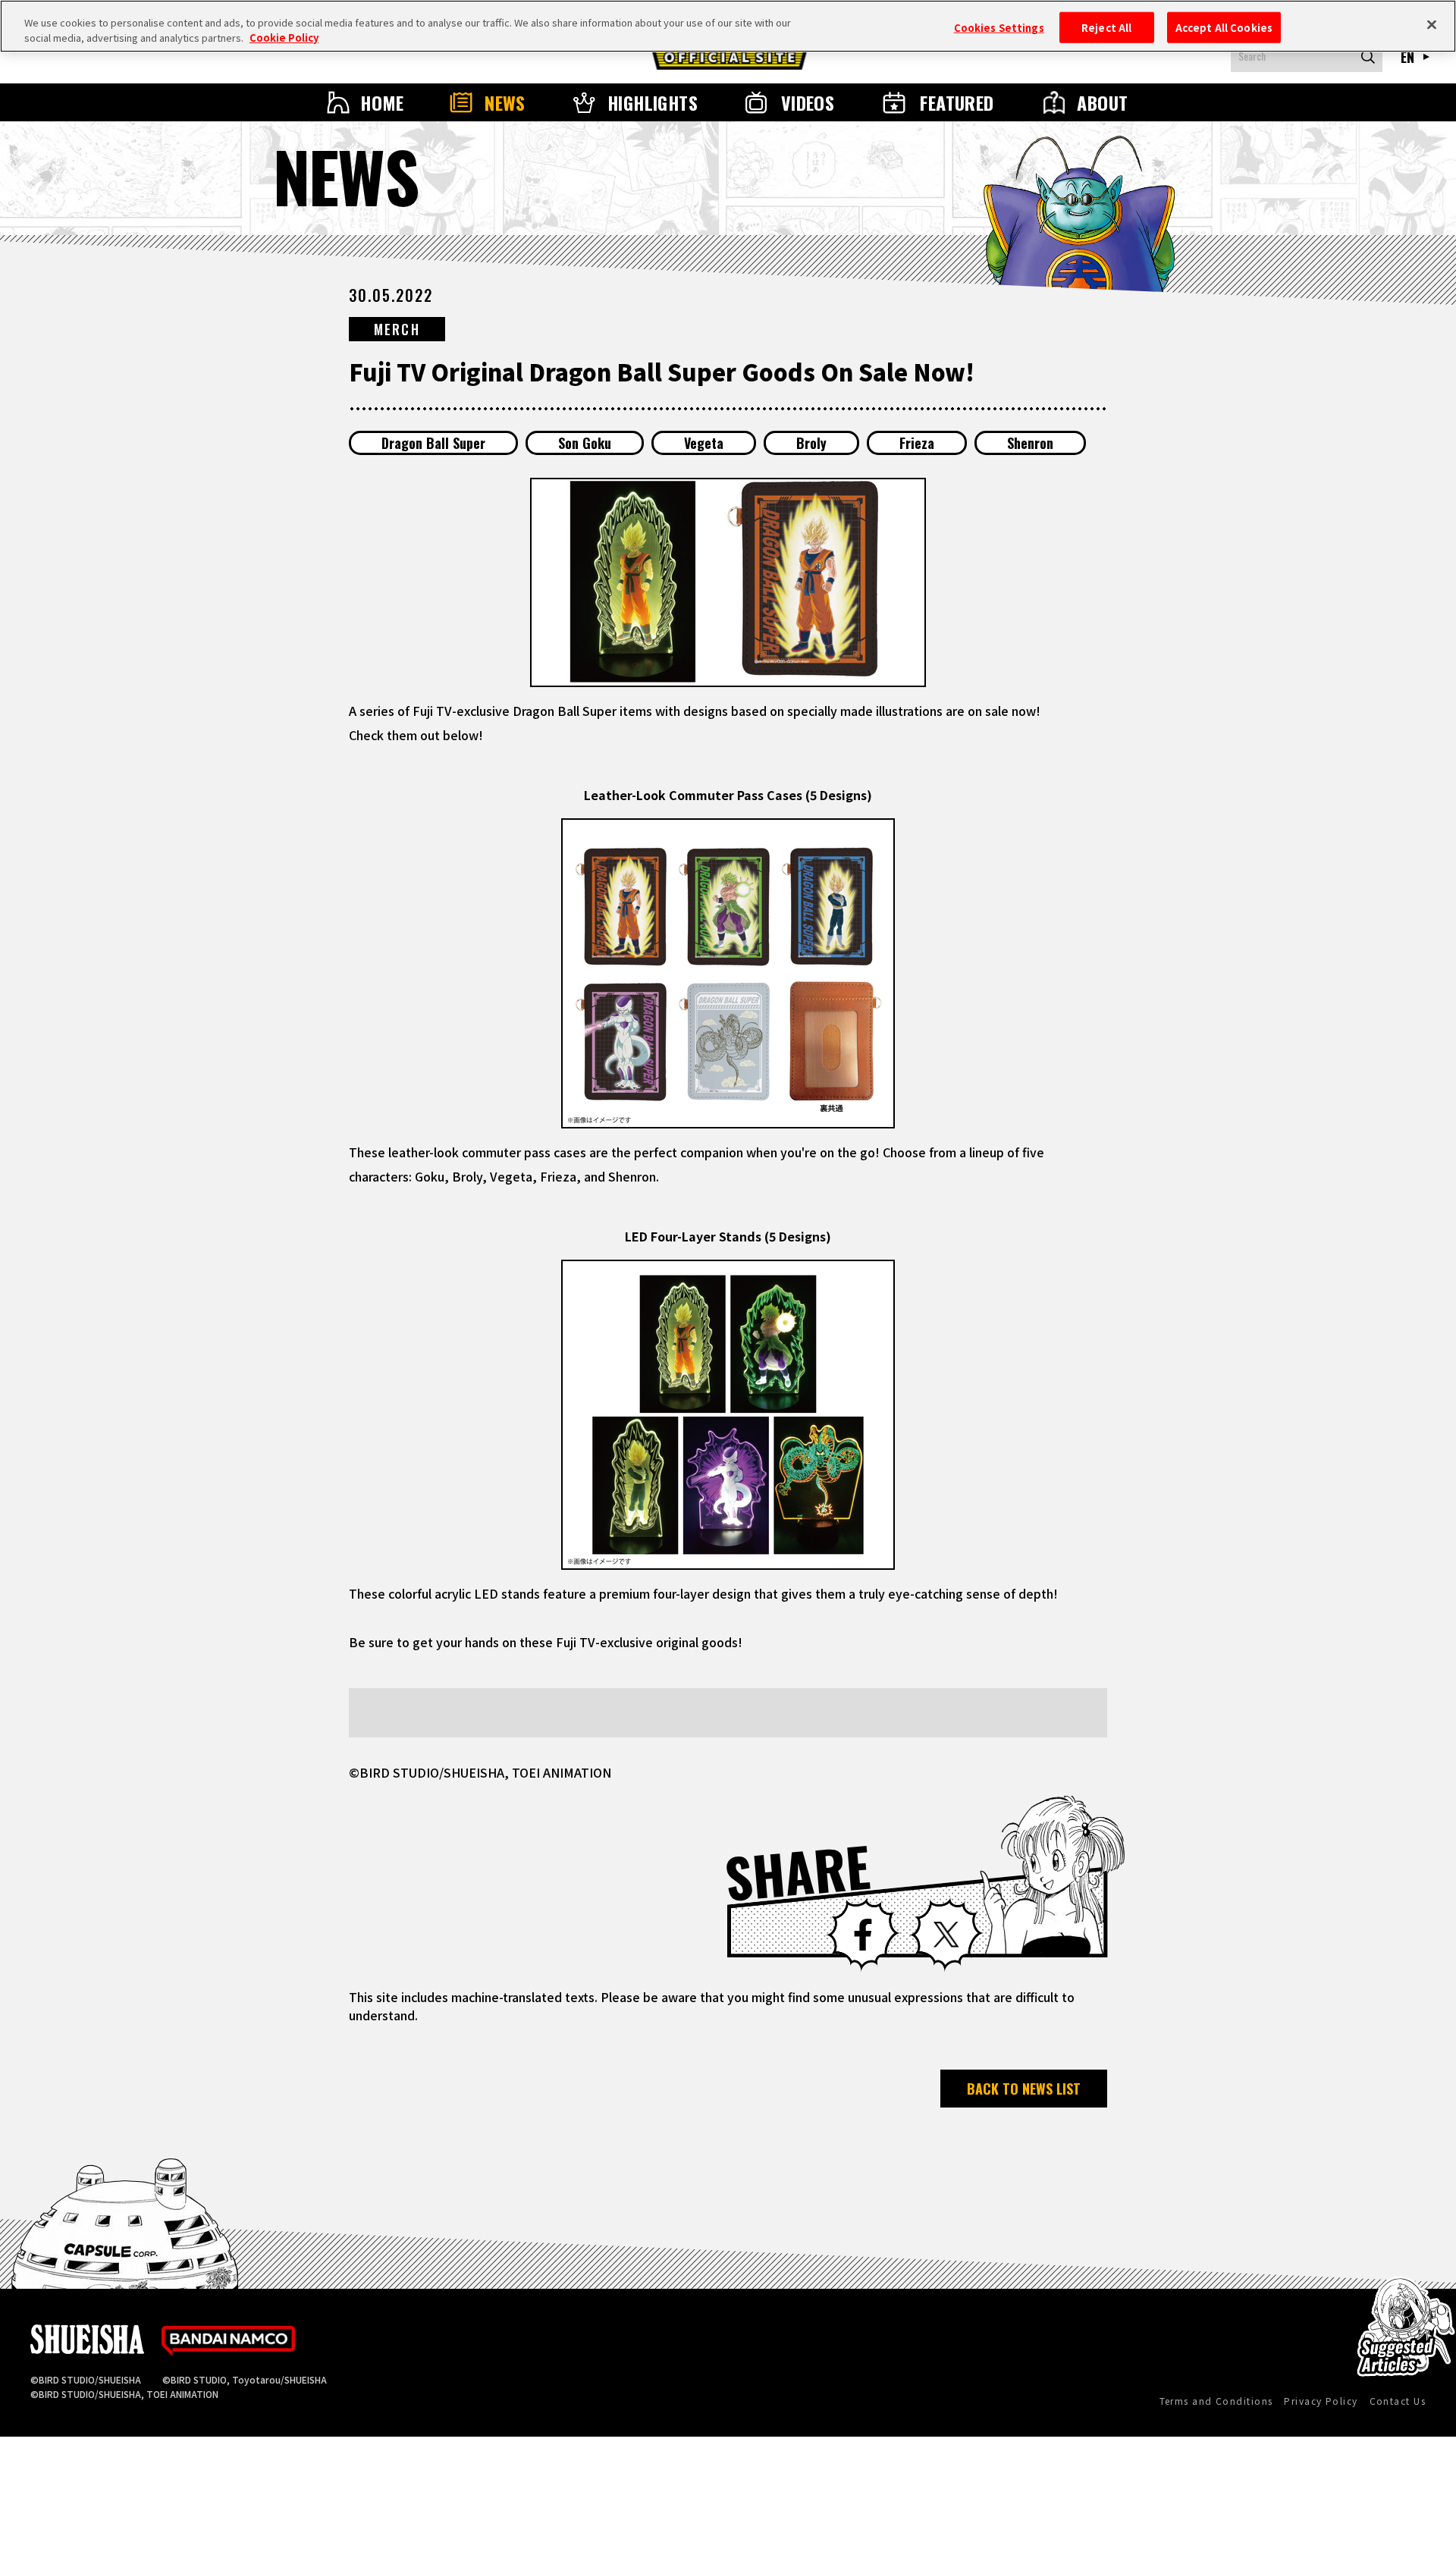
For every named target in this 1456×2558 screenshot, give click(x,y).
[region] (728, 26)
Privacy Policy (1321, 2401)
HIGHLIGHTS (653, 102)
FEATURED (957, 102)
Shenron (1030, 443)
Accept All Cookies (1224, 27)
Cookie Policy (284, 38)
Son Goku (585, 443)
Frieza (917, 443)
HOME (382, 102)
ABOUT (1102, 102)
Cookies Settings (999, 27)
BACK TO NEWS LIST (1024, 2089)
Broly (811, 443)
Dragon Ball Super (433, 443)
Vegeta (704, 443)
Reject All (1106, 27)
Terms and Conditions (1216, 2401)
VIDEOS (808, 102)
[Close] (1432, 24)
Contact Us (1398, 2401)
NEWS (505, 102)
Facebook (863, 1935)
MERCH (397, 329)
